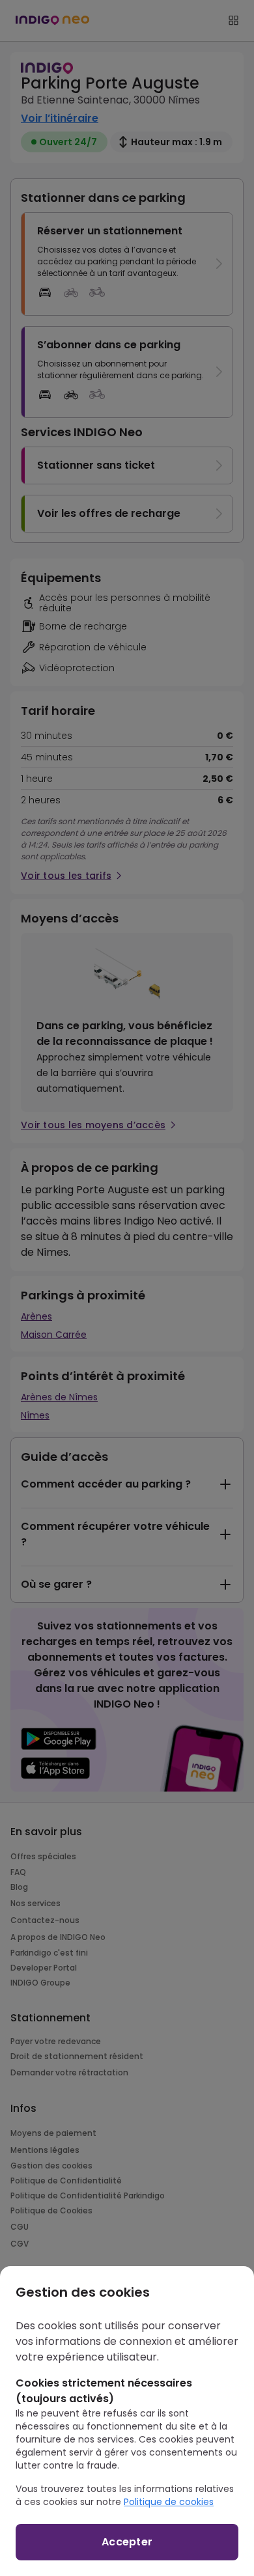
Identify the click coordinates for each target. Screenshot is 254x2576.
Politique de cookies (169, 2502)
